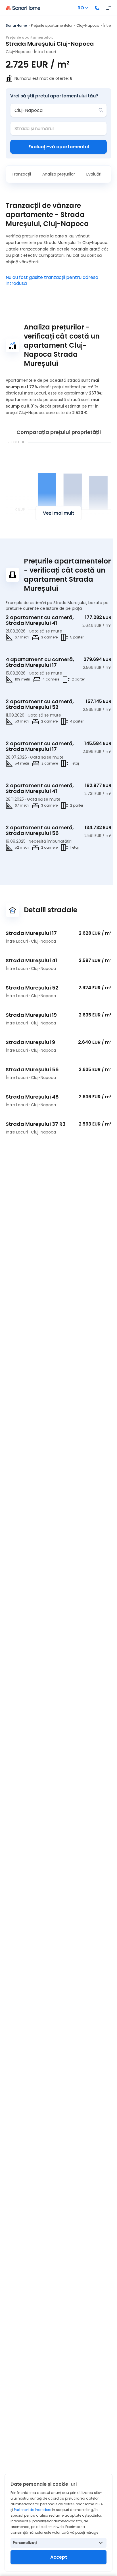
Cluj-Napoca (88, 25)
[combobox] (55, 110)
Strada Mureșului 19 (31, 1015)
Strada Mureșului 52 (32, 988)
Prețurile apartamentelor (52, 25)
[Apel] (97, 8)
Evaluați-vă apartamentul (59, 147)
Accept (59, 2557)
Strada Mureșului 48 (32, 1097)
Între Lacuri (45, 52)
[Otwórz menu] (109, 8)
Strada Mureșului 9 (30, 1042)
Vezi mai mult (58, 513)
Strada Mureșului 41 (31, 960)
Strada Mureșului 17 (31, 933)
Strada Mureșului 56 (32, 1069)
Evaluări (94, 174)
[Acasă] (23, 8)
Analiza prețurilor (59, 174)
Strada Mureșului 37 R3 (36, 1124)
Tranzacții (21, 174)
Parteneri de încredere (33, 2510)
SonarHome (16, 25)
